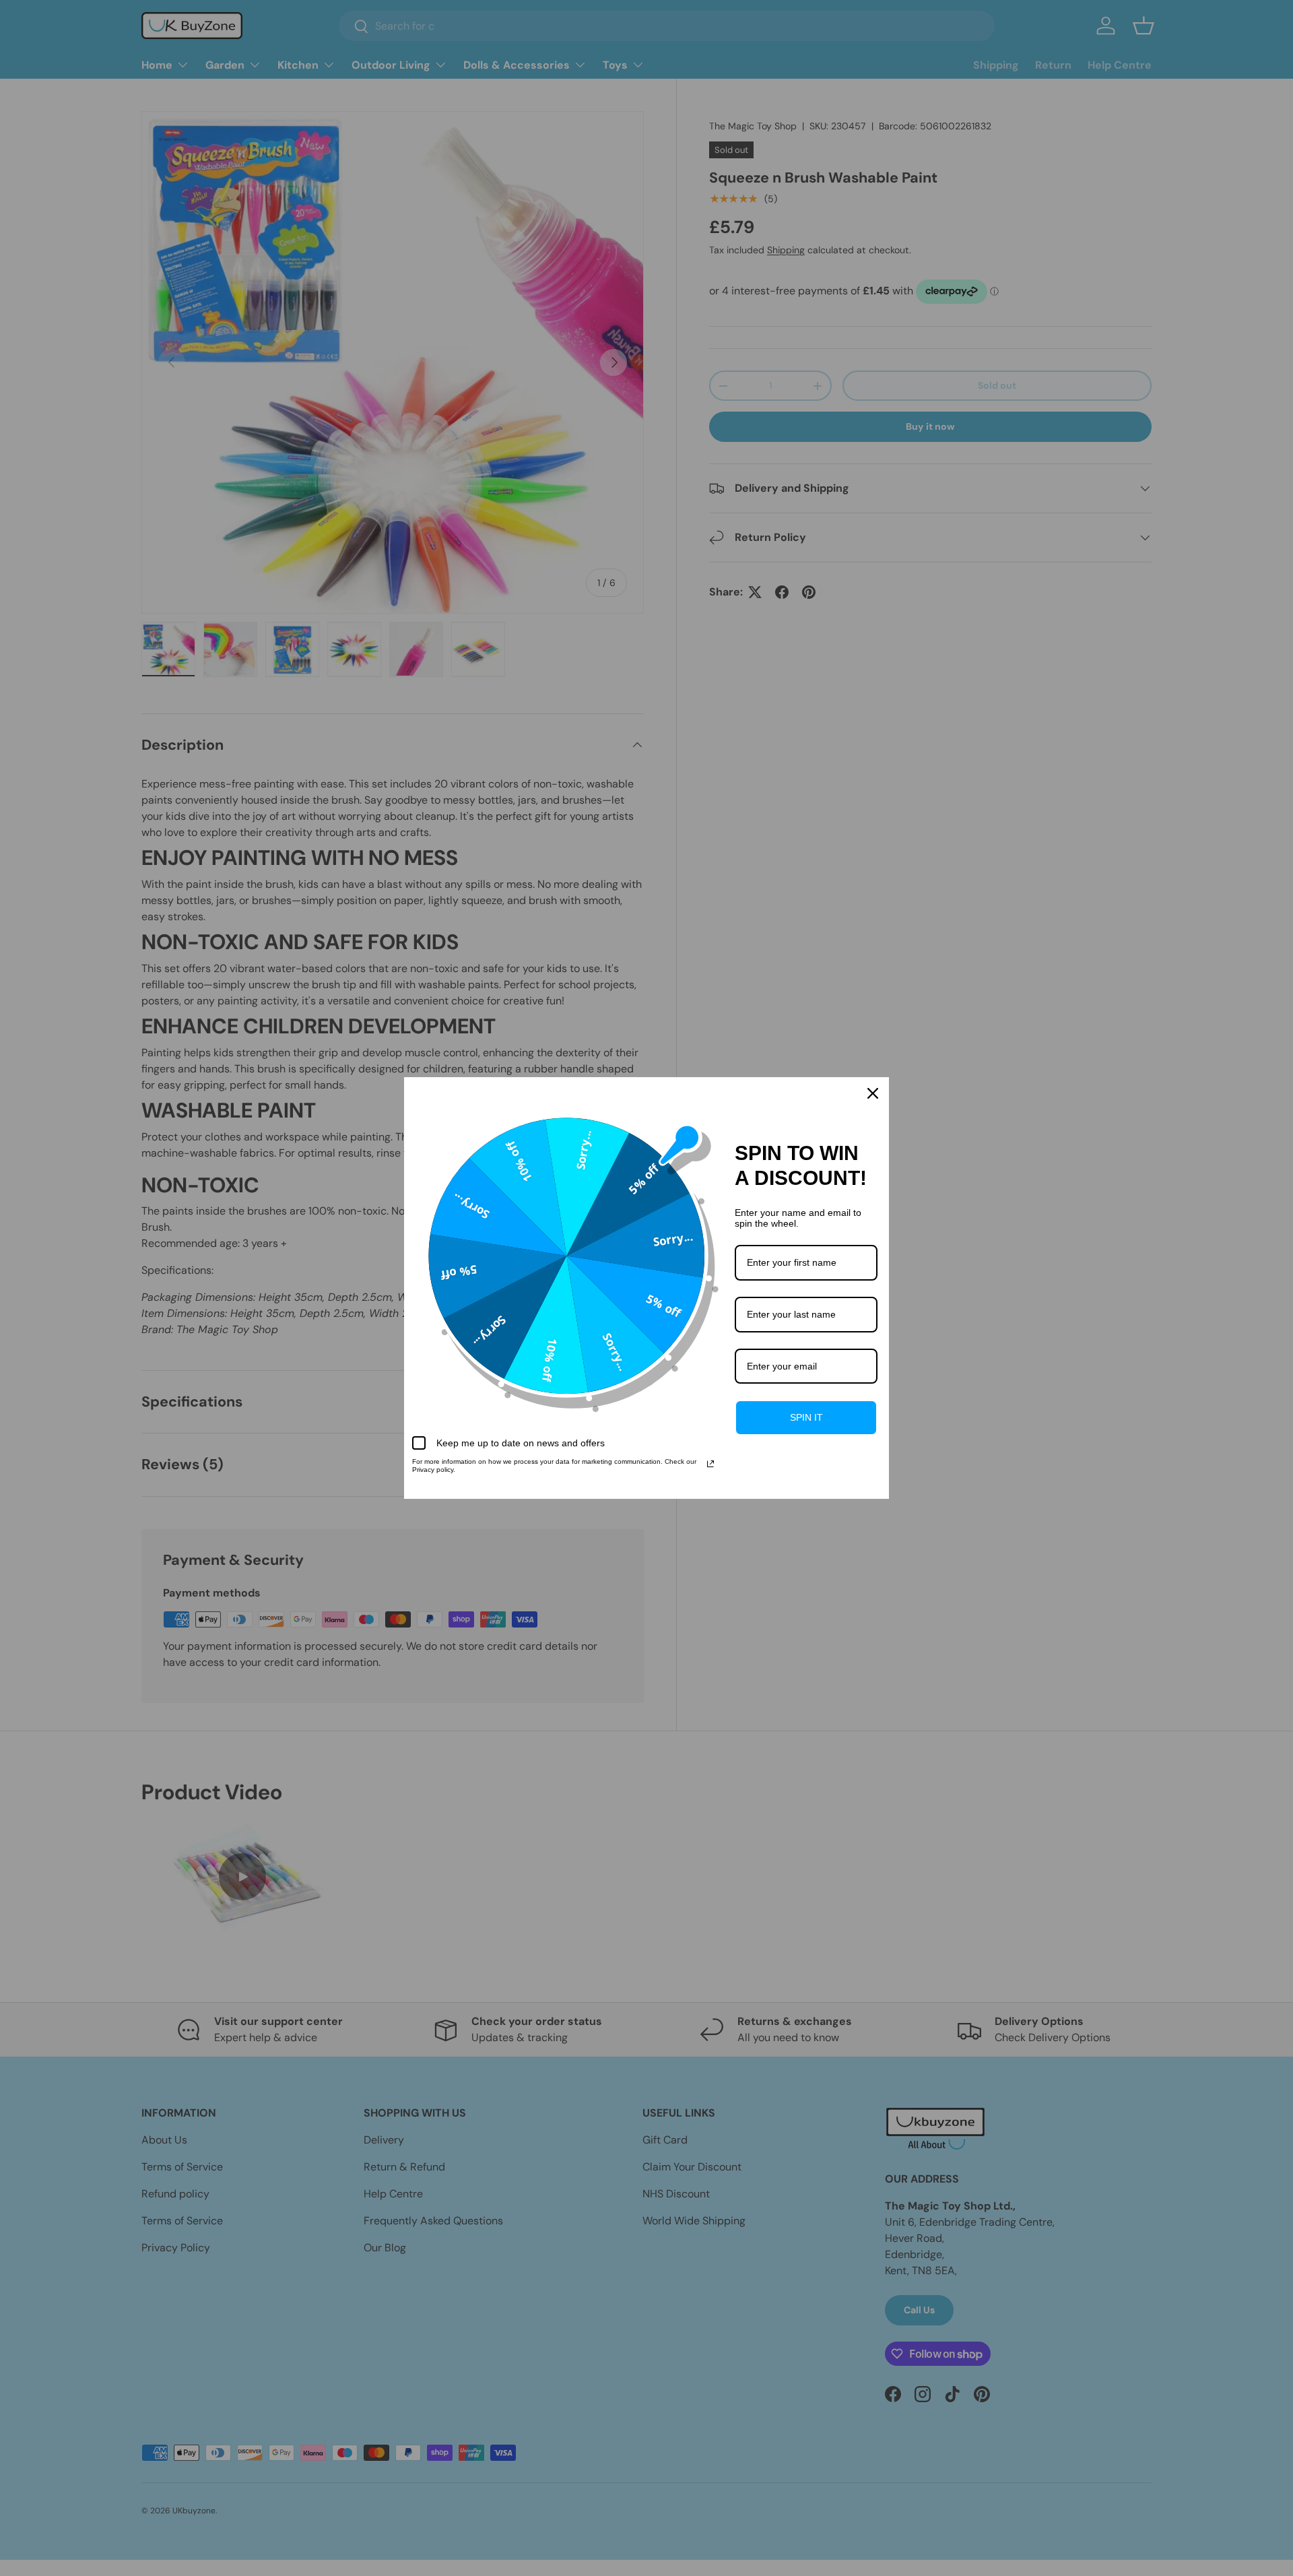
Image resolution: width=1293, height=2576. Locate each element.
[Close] (873, 1093)
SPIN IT (806, 1417)
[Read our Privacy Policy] (710, 1464)
